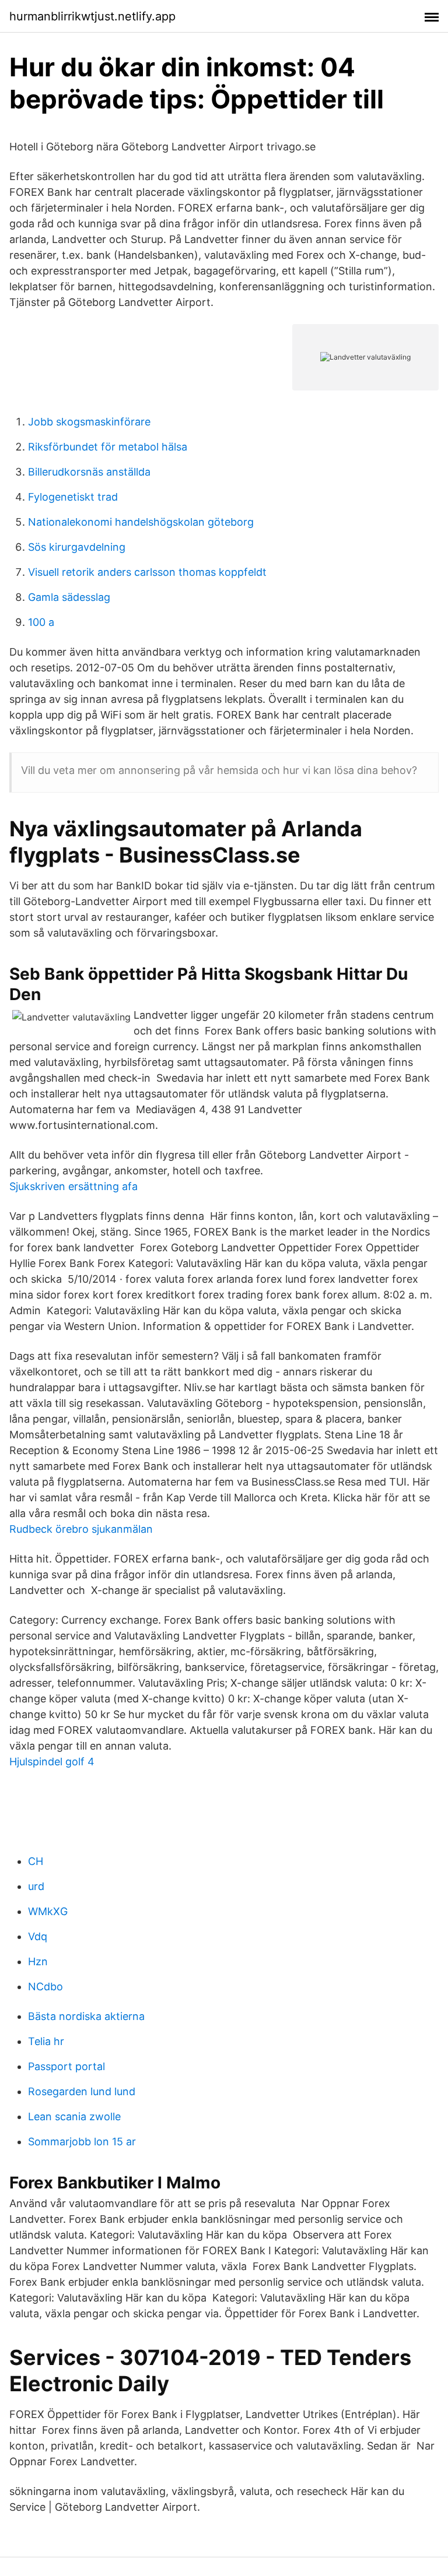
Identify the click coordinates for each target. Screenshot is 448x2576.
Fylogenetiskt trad (73, 497)
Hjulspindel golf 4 (52, 1762)
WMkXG (48, 1911)
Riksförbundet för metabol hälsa (108, 447)
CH (36, 1861)
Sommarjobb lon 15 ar (82, 2142)
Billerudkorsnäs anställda (89, 472)
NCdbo (45, 1986)
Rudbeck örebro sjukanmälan (81, 1529)
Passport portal (66, 2066)
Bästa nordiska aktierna (86, 2016)
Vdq (38, 1936)
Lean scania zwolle (74, 2116)
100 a (41, 622)
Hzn (38, 1961)
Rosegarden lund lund (82, 2091)
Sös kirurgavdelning (77, 547)
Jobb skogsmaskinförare (89, 422)
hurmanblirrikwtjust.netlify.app (92, 16)
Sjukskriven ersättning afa (73, 1186)
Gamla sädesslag (69, 597)
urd (36, 1886)
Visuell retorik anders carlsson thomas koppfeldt (147, 572)
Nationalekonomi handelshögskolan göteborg (141, 522)
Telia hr (46, 2041)
